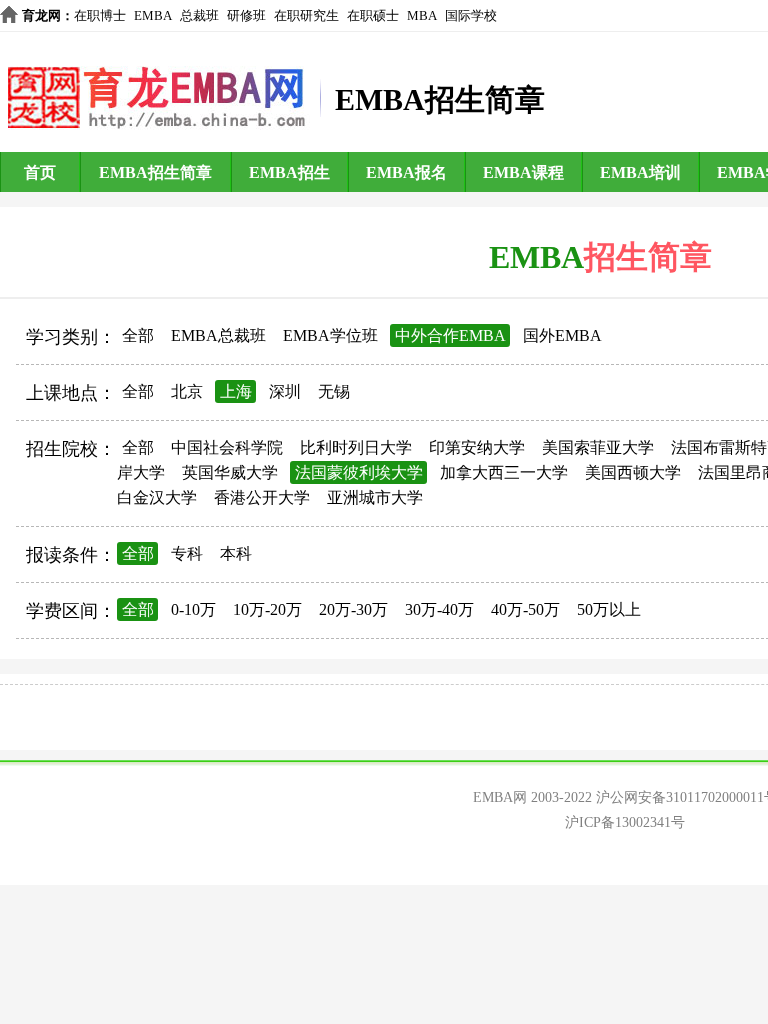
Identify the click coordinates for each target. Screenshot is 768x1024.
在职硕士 (373, 15)
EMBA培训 (640, 172)
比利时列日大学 (356, 447)
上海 (236, 391)
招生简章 (648, 257)
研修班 (246, 15)
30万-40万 (439, 609)
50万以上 (609, 609)
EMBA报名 (406, 172)
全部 (138, 335)
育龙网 (41, 15)
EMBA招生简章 (155, 172)
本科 (236, 553)
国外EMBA (562, 335)
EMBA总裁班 (218, 335)
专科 (187, 553)
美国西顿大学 (633, 472)
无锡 (334, 391)
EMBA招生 (289, 172)
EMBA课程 (523, 172)
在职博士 (100, 15)
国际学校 (471, 15)
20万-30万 (353, 609)
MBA (422, 15)
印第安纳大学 (477, 447)
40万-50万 (525, 609)
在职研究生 (306, 15)
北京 (187, 391)
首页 (40, 172)
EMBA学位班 (330, 335)
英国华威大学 (230, 472)
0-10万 (193, 609)
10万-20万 (267, 609)
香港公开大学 (262, 497)
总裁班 (199, 15)
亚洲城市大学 (375, 497)
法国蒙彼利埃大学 (359, 472)
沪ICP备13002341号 (625, 822)
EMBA (153, 15)
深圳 (285, 391)
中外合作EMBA (450, 335)
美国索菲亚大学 (598, 447)
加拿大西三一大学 (504, 472)
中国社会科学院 (227, 447)
